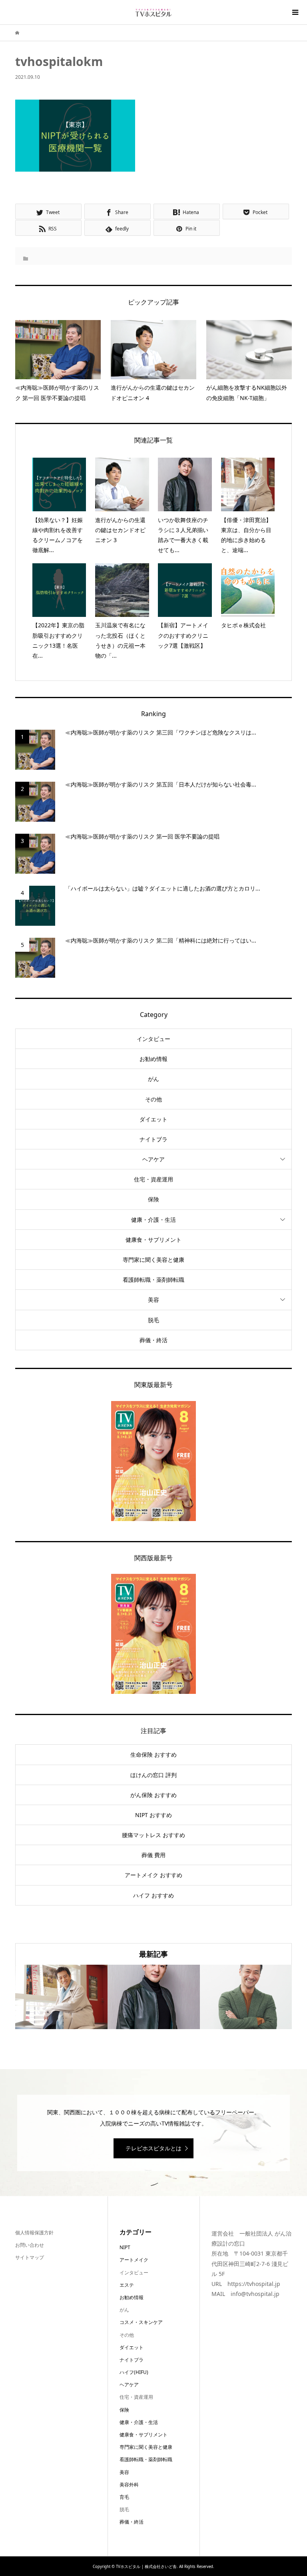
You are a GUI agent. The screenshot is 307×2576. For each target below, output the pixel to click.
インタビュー (153, 1039)
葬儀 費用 (153, 1855)
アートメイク (134, 2260)
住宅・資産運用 (153, 1179)
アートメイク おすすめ (153, 1875)
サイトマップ (30, 2257)
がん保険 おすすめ (153, 1795)
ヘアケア (153, 1159)
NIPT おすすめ (153, 1815)
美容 (153, 1300)
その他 (153, 1099)
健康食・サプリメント (153, 1240)
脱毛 (153, 1320)
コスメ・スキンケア (141, 2322)
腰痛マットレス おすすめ (153, 1835)
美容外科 (129, 2485)
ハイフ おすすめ (153, 1895)
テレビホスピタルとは (153, 2148)
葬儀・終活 (153, 1340)
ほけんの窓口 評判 (153, 1775)
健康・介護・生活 (153, 1220)
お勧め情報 (153, 1059)
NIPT (125, 2247)
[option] (61, 1997)
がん (153, 1079)
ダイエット (153, 1119)
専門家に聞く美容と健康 (153, 1260)
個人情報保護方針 (34, 2233)
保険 (153, 1199)
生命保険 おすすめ (153, 1754)
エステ (127, 2285)
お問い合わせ (30, 2245)
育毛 (124, 2497)
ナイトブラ (153, 1139)
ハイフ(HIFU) (134, 2372)
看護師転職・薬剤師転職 (153, 1280)
